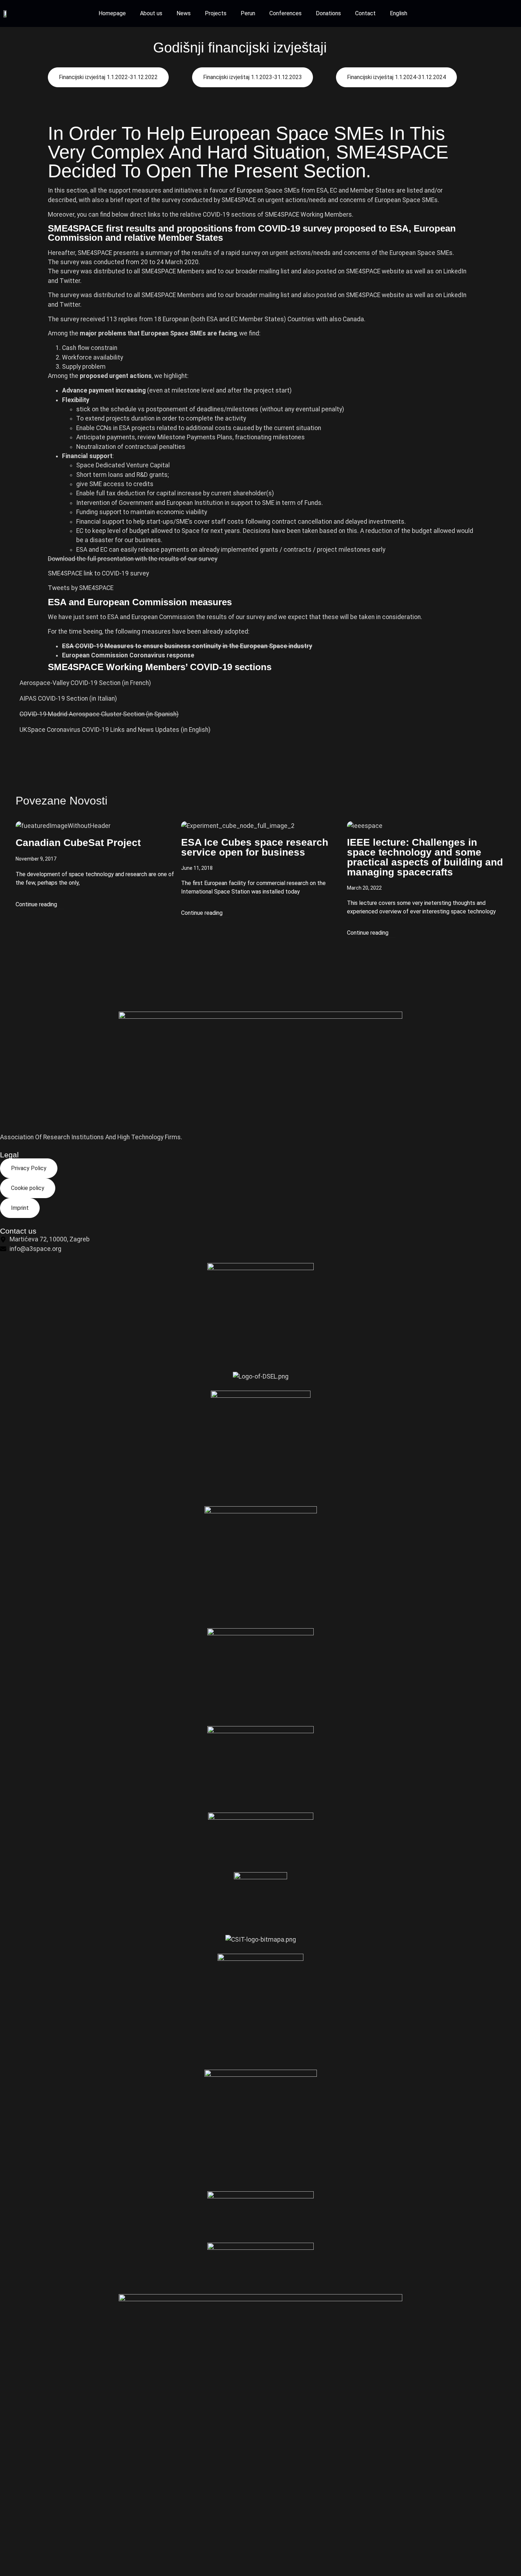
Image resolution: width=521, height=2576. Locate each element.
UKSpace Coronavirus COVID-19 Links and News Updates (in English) (115, 730)
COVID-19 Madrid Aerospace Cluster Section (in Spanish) (99, 714)
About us (151, 13)
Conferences (285, 13)
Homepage (112, 13)
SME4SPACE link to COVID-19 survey (98, 573)
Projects (216, 13)
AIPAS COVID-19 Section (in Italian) (68, 699)
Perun (248, 13)
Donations (328, 13)
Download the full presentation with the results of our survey (133, 559)
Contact (365, 13)
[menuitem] (399, 13)
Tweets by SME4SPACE (81, 588)
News (184, 13)
